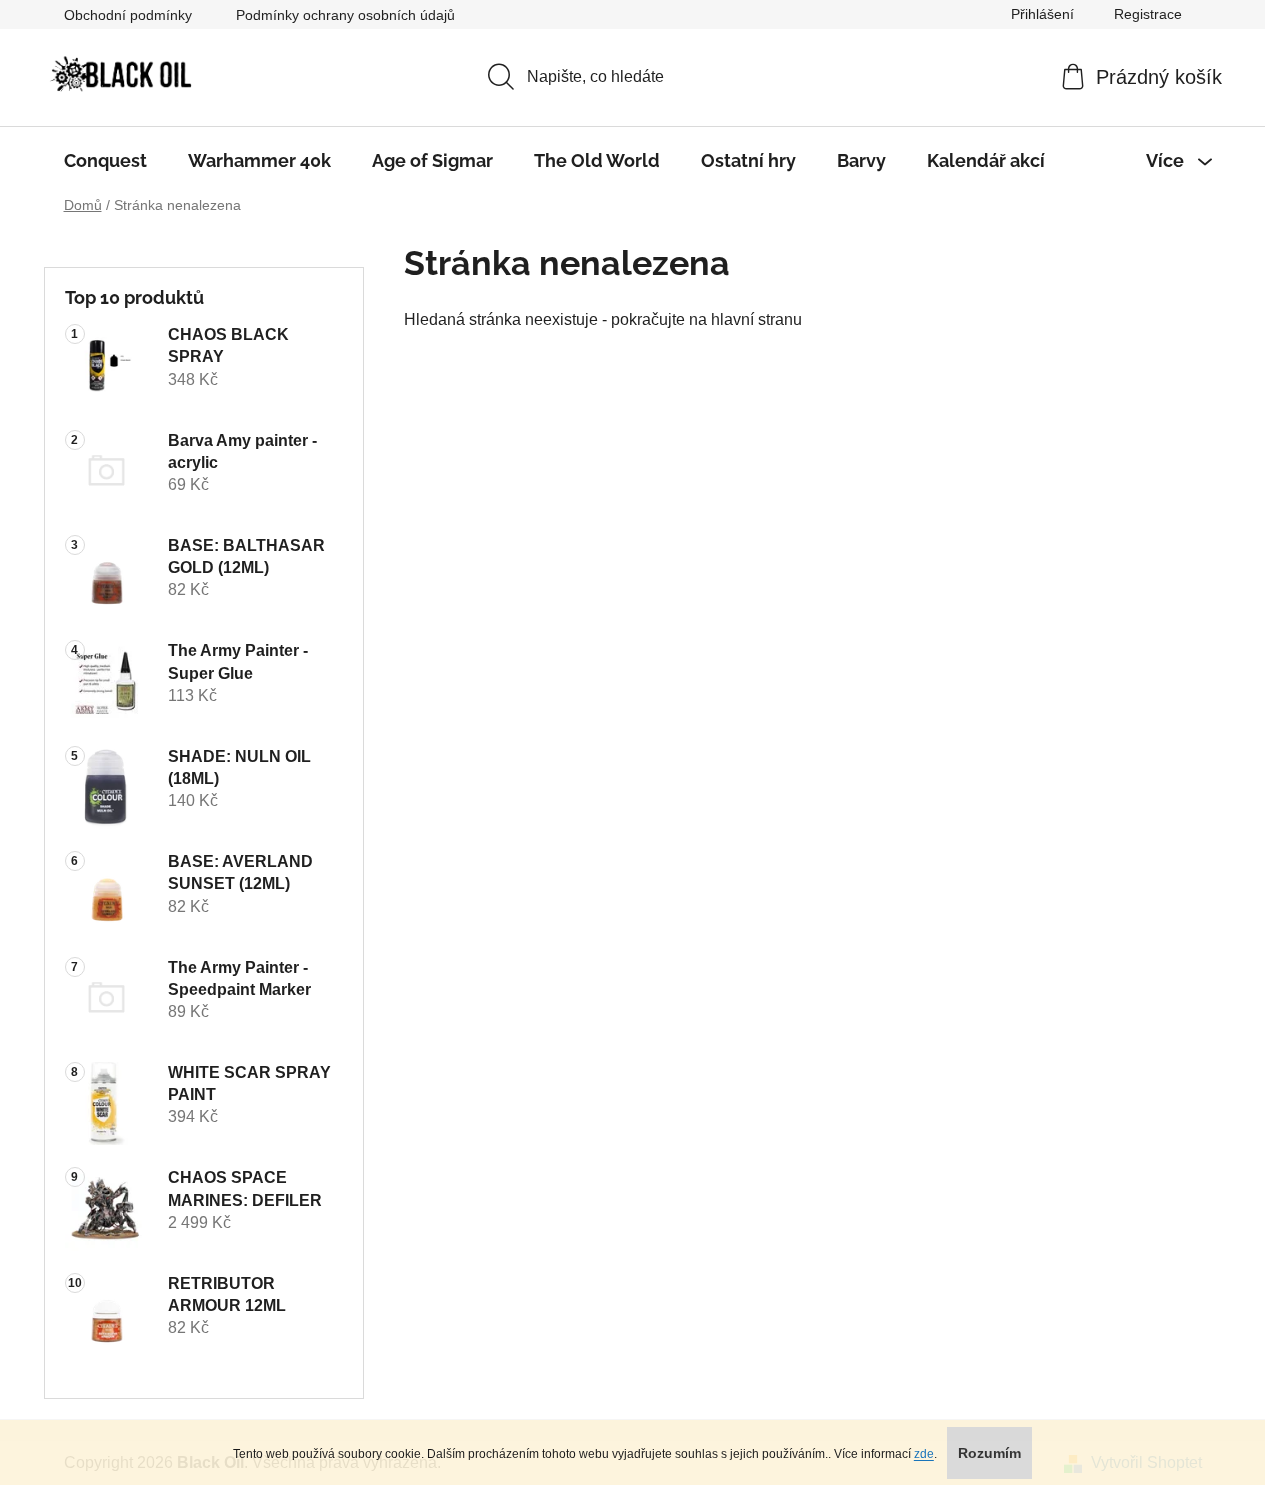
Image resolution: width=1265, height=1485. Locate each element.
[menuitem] (105, 161)
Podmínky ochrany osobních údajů (345, 15)
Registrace (1148, 14)
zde (924, 1454)
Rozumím (989, 1453)
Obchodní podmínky (128, 15)
